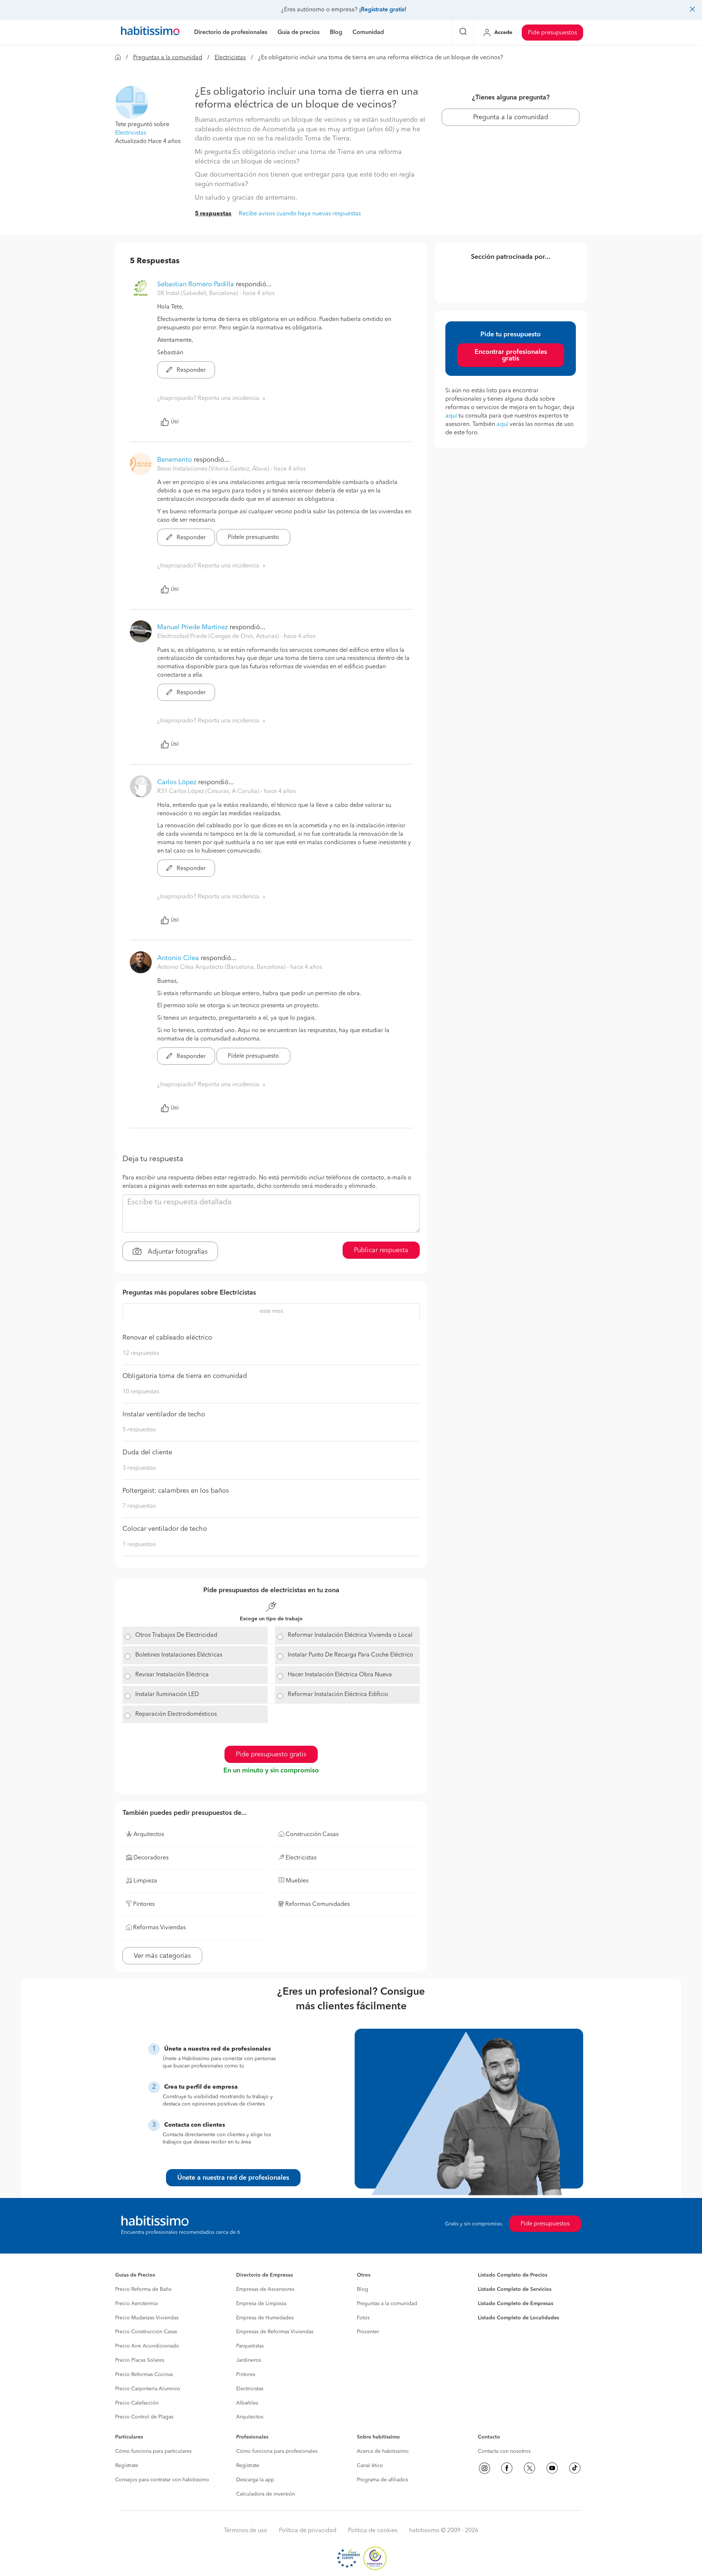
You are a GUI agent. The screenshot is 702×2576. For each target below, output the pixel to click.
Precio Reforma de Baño (144, 2289)
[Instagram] (484, 2468)
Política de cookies (373, 2531)
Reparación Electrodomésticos (176, 1714)
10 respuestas (141, 1392)
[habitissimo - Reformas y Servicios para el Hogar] (150, 33)
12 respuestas (141, 1353)
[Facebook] (507, 2468)
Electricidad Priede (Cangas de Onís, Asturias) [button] (219, 637)
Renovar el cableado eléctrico (167, 1338)
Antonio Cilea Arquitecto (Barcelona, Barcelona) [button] (222, 967)
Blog (363, 2289)
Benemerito (175, 460)
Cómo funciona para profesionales (277, 2451)
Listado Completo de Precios (513, 2275)
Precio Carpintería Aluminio (148, 2389)
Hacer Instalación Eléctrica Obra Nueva (340, 1675)
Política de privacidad (308, 2531)
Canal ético (370, 2466)
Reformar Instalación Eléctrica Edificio (338, 1695)
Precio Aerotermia (136, 2304)
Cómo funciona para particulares (153, 2451)
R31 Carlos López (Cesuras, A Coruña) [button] (209, 792)
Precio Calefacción (137, 2403)
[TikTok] (575, 2468)
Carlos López (177, 782)
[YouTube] (552, 2468)
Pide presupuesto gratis (271, 1755)
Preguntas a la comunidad (168, 58)
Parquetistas (250, 2346)
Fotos (363, 2318)
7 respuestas (139, 1506)
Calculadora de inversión (266, 2494)
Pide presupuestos (552, 33)
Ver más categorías (162, 1956)
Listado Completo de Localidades (518, 2318)
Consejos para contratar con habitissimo (162, 2480)
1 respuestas (139, 1545)
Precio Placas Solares (140, 2360)
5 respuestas (213, 214)
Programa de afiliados (382, 2480)
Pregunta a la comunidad (511, 117)
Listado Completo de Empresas (516, 2304)
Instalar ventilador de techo (164, 1414)
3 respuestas (139, 1468)
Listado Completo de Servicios (515, 2289)
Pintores (246, 2375)
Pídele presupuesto (253, 537)
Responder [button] (190, 370)
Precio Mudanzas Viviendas (147, 2318)
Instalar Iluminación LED (167, 1695)
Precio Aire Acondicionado (147, 2346)
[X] (529, 2468)
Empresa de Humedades (265, 2318)
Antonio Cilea (178, 958)
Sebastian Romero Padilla (196, 284)
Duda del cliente (147, 1453)
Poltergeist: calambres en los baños (176, 1491)
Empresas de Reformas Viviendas (275, 2332)
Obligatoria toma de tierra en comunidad (185, 1376)
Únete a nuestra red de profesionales (233, 2178)
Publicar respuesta (381, 1250)
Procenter (368, 2332)
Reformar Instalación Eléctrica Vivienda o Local (350, 1635)
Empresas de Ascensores (265, 2289)
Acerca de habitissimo (383, 2451)
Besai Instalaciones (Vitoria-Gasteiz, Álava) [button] (214, 469)
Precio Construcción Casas (146, 2332)
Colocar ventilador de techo (165, 1529)
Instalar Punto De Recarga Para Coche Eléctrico (350, 1655)
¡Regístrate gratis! (383, 10)
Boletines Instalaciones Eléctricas (179, 1655)
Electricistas (230, 58)
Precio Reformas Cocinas (144, 2375)
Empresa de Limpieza (261, 2304)
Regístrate (127, 2466)
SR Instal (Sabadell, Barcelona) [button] (198, 294)
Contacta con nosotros (504, 2451)
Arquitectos (250, 2417)
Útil (175, 422)
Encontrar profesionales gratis (511, 355)
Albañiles (247, 2403)
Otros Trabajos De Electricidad (176, 1635)
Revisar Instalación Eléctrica (172, 1675)
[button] (132, 102)
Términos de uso (246, 2531)
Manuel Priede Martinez (193, 627)
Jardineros (249, 2360)
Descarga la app (255, 2480)
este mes (271, 1311)
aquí (451, 416)
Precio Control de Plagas (144, 2417)
